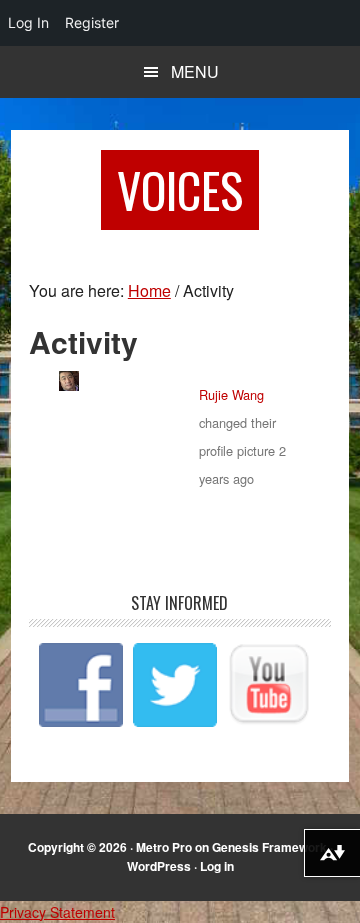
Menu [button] (195, 71)
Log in (217, 866)
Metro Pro (164, 847)
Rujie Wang (231, 394)
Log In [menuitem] (28, 22)
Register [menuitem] (92, 22)
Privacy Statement (57, 912)
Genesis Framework (269, 847)
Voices (180, 189)
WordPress (159, 866)
